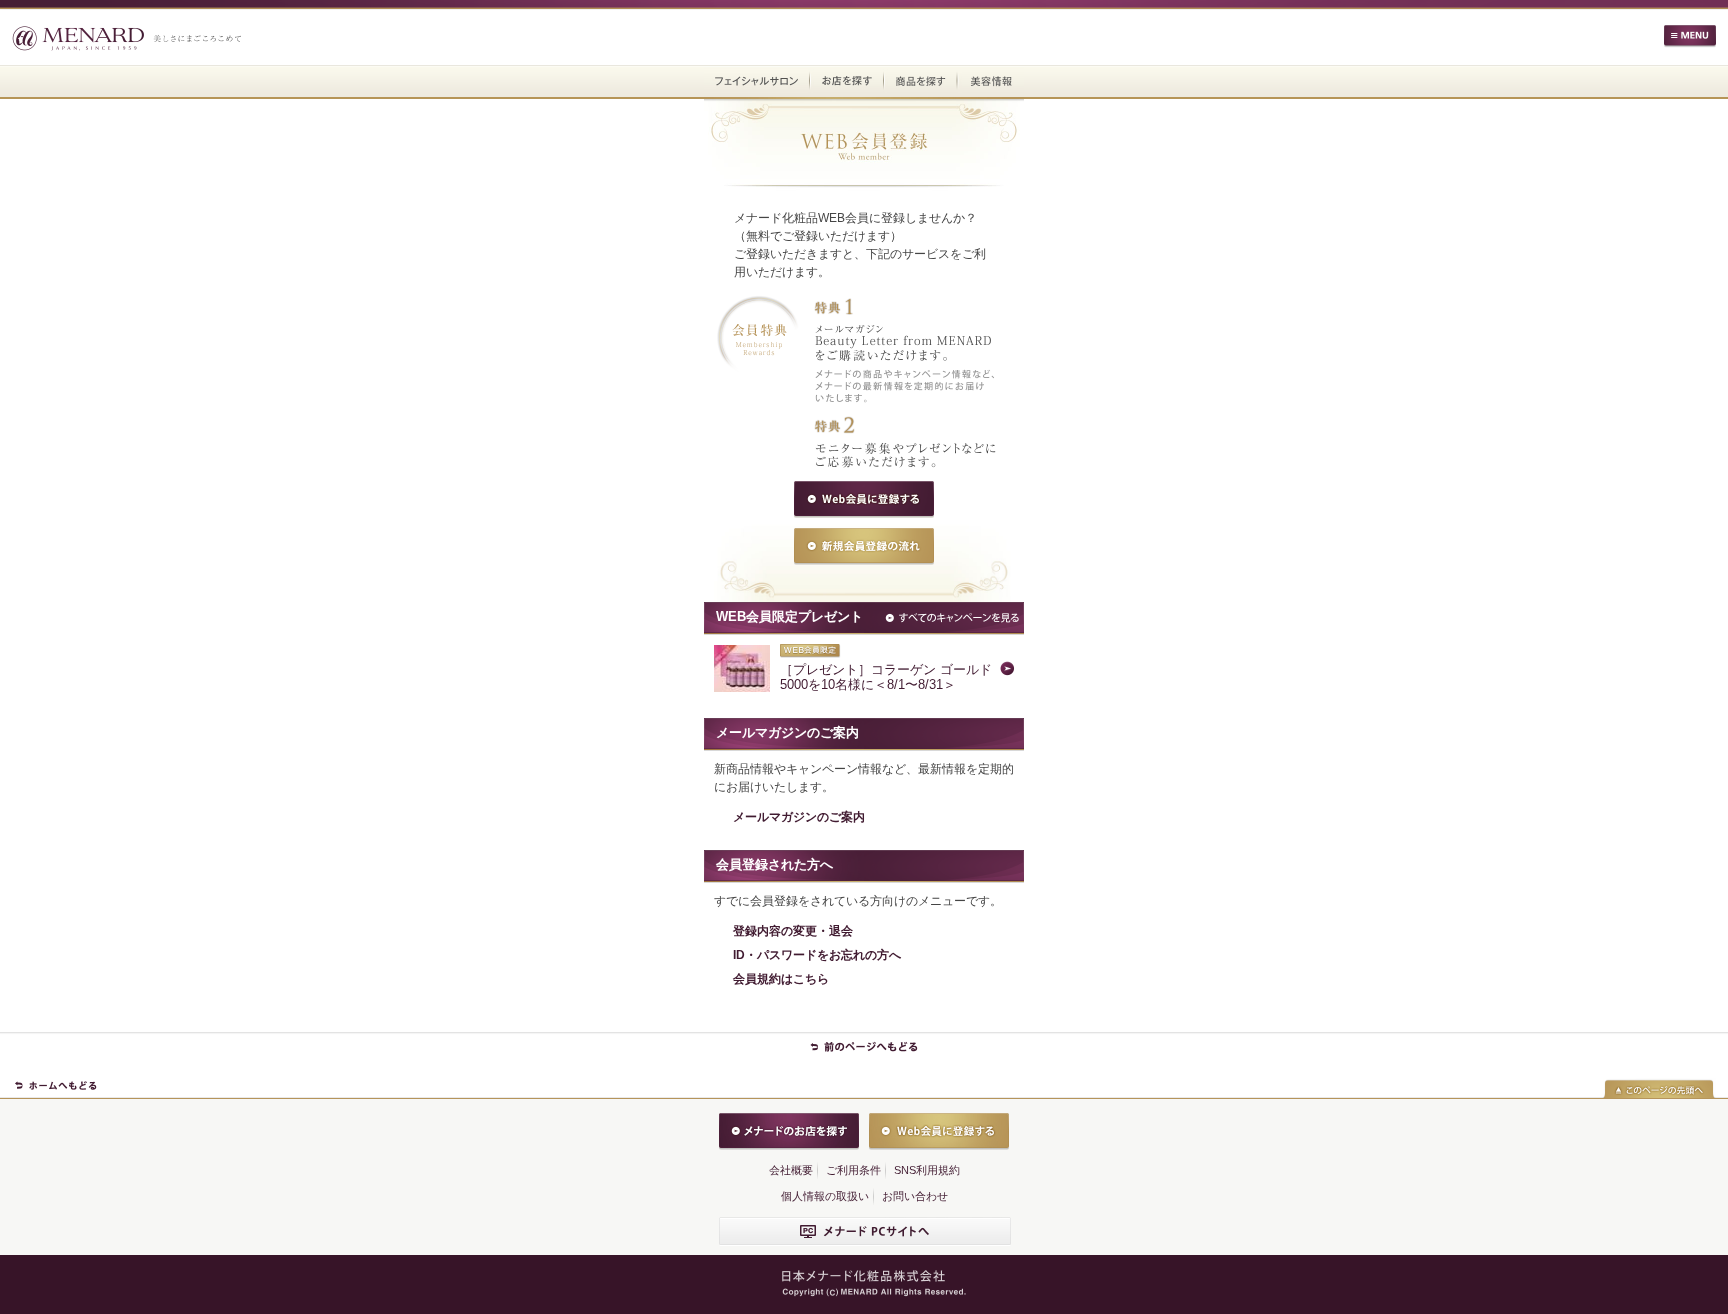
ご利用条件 (853, 1170)
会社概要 (791, 1170)
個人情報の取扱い (825, 1196)
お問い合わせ (915, 1196)
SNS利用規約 (927, 1170)
